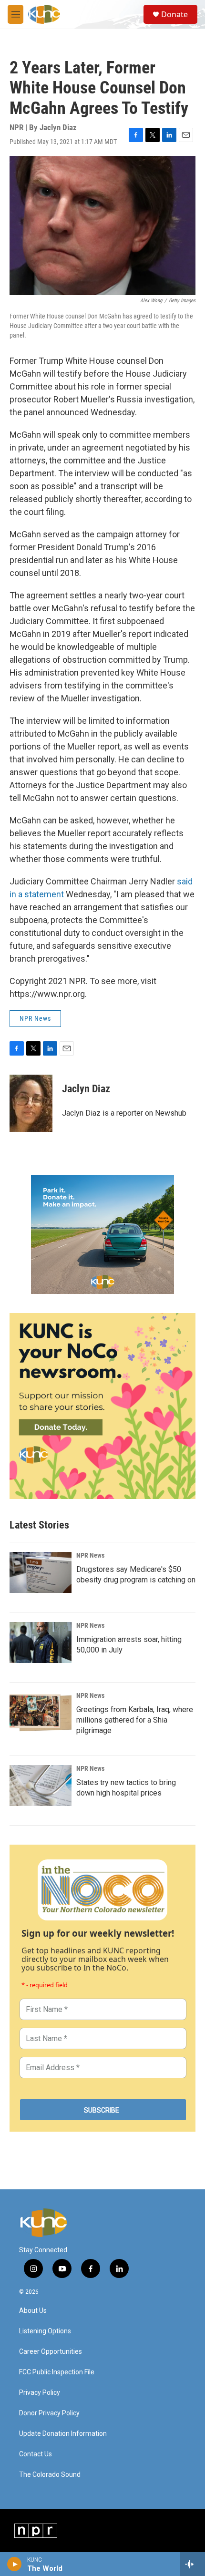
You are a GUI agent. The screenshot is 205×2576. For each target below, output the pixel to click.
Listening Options (45, 2331)
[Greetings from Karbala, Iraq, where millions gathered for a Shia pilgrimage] (41, 1713)
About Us (33, 2311)
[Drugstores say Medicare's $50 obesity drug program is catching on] (41, 1572)
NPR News (35, 1018)
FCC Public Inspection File (57, 2372)
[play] (15, 2564)
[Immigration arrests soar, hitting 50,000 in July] (41, 1642)
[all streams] (192, 2564)
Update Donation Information (63, 2434)
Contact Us (36, 2454)
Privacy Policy (40, 2393)
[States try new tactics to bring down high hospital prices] (41, 1786)
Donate (174, 14)
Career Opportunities (51, 2352)
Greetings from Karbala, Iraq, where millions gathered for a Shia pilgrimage (135, 1720)
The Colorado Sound (50, 2475)
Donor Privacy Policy (49, 2413)
